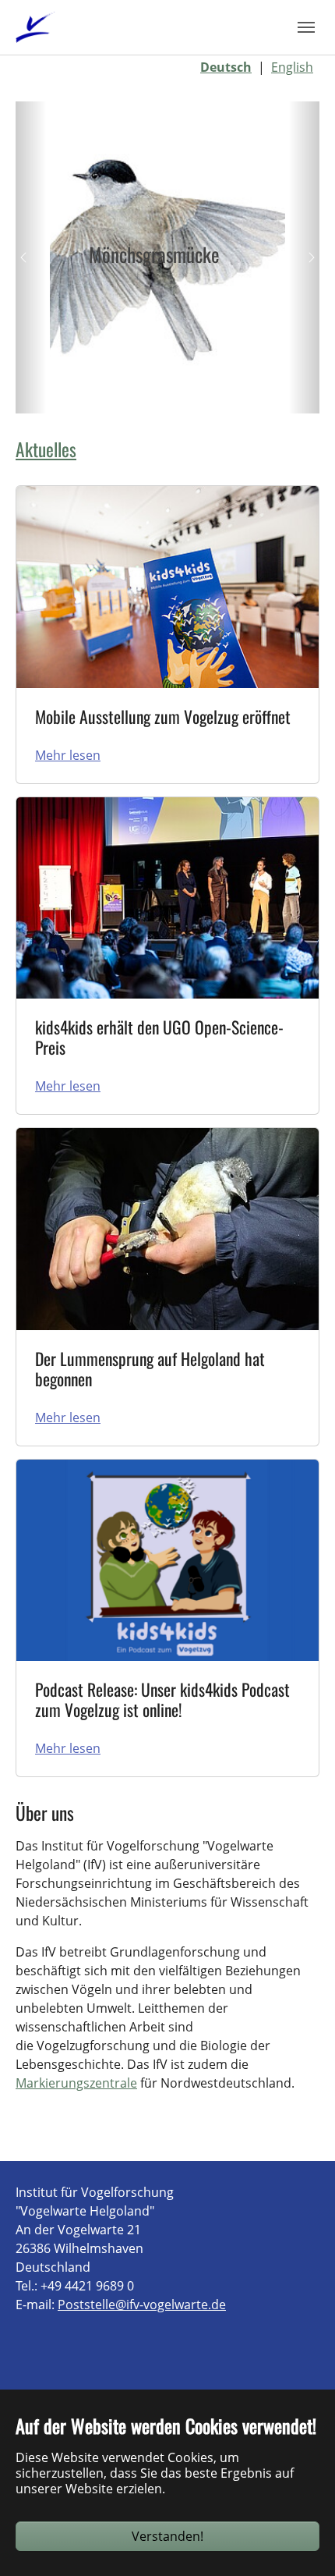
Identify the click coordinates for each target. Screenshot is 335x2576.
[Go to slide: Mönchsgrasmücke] (125, 392)
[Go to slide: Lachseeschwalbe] (210, 392)
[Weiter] (304, 257)
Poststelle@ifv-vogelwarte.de (142, 2305)
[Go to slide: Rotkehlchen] (182, 392)
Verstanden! (167, 2536)
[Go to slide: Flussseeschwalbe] (153, 392)
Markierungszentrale (76, 2083)
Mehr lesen (68, 755)
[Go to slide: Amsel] (238, 392)
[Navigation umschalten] (306, 27)
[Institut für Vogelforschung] (35, 27)
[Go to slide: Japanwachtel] (97, 392)
